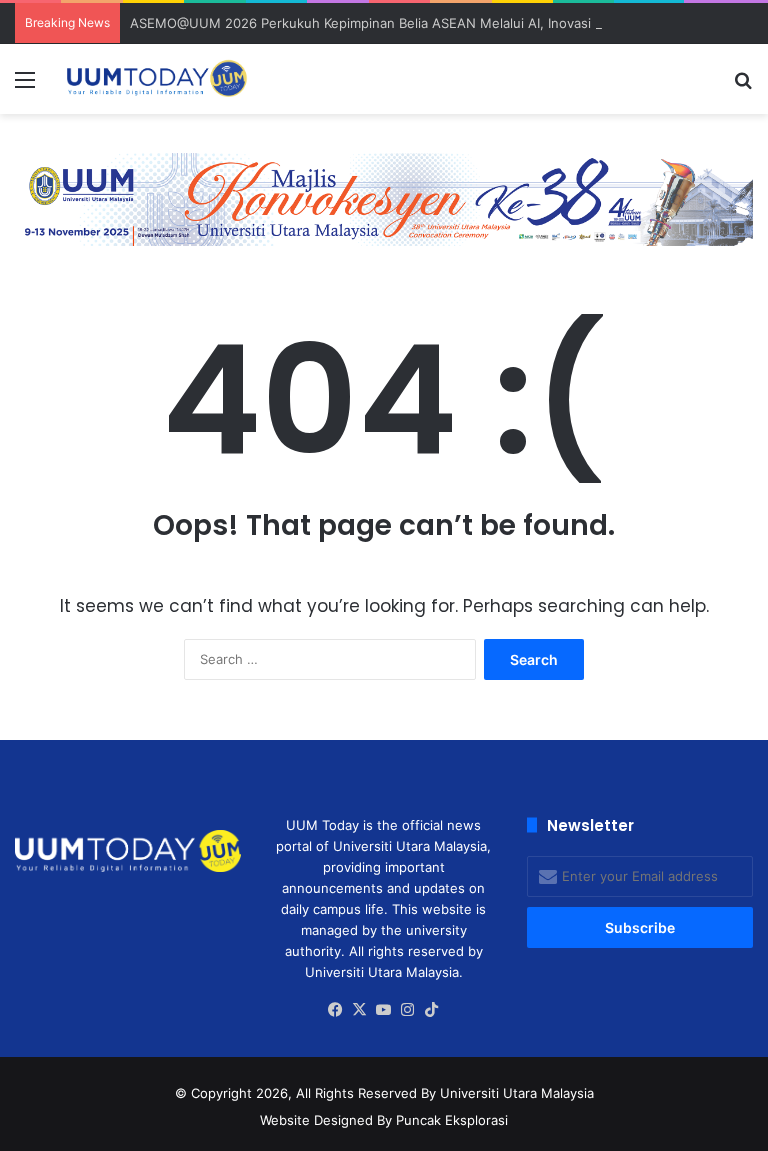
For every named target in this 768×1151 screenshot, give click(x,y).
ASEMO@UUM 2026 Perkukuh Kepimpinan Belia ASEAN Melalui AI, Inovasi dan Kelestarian (410, 23)
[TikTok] (432, 1010)
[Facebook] (336, 1010)
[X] (360, 1010)
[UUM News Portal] (156, 79)
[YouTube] (384, 1010)
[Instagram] (408, 1010)
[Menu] (25, 86)
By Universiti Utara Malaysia (507, 1093)
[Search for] (743, 86)
